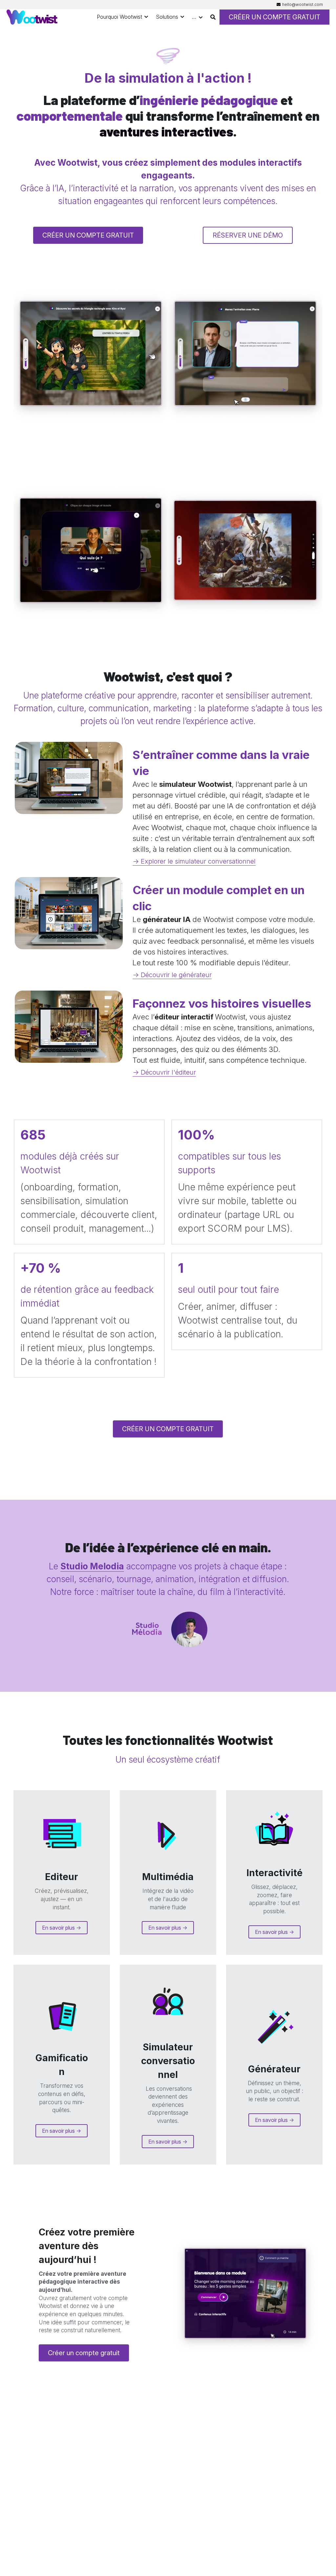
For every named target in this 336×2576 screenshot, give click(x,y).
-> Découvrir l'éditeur (164, 1072)
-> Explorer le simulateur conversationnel (194, 861)
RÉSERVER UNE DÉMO (248, 235)
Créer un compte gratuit (84, 2353)
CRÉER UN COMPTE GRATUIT (274, 17)
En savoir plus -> (62, 1928)
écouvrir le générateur (178, 975)
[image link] (32, 17)
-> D (139, 975)
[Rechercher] (213, 17)
